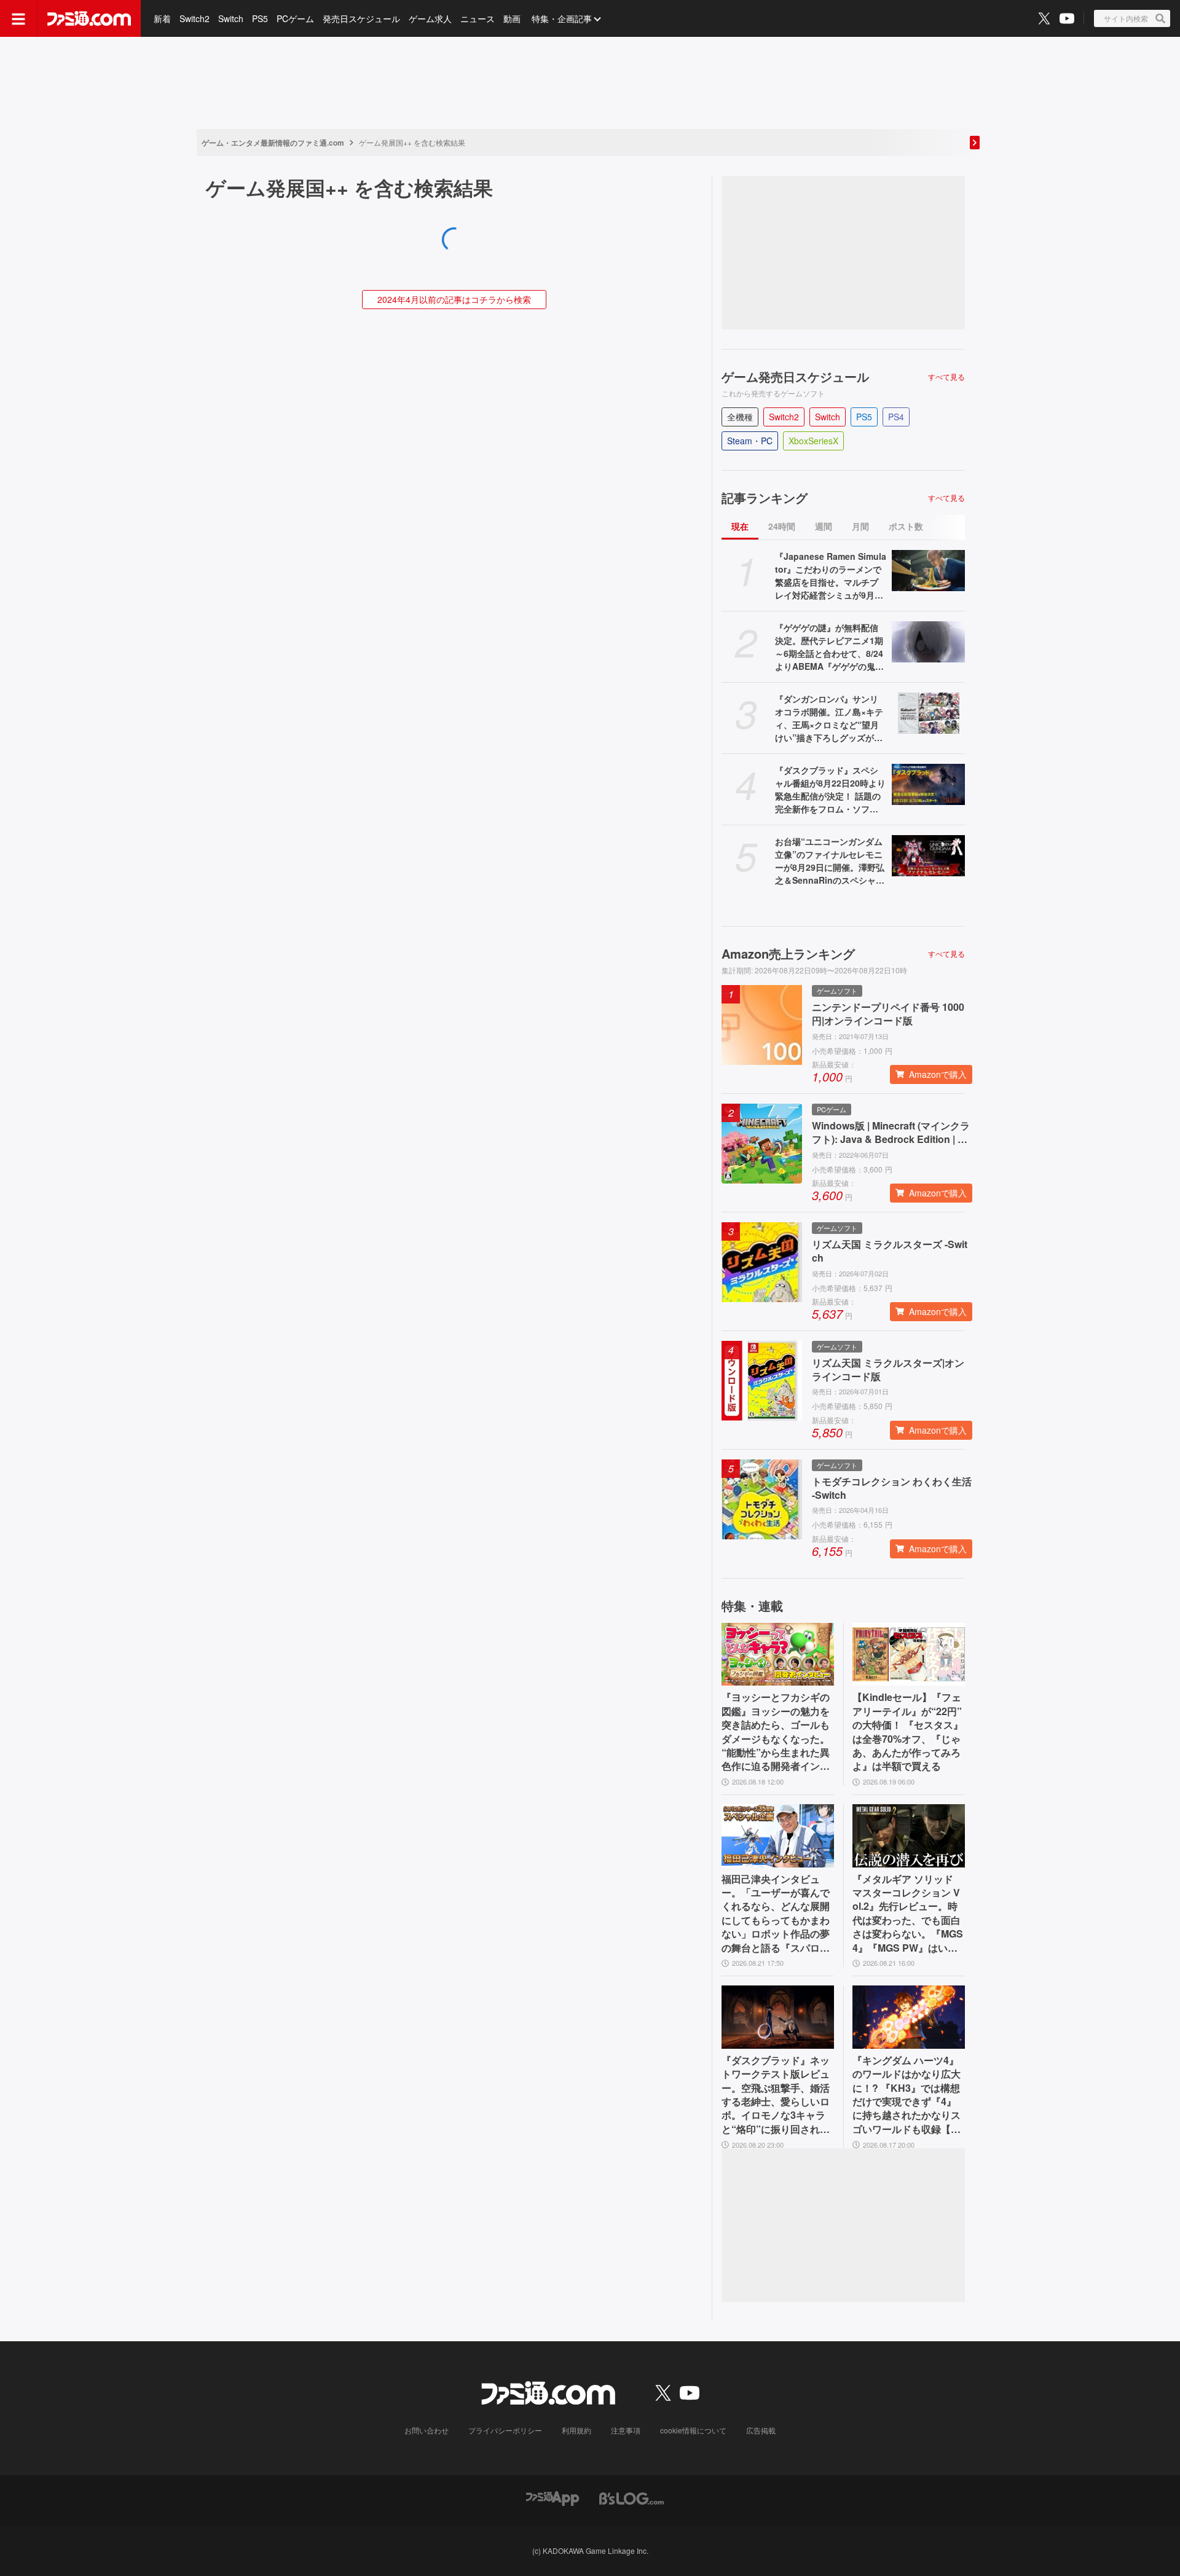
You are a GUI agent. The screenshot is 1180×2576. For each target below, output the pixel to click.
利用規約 (576, 2430)
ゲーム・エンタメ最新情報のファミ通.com (273, 143)
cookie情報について (693, 2430)
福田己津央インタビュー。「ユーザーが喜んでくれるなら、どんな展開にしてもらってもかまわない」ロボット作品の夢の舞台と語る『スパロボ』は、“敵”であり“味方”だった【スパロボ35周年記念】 (776, 1914)
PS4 (896, 417)
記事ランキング (765, 498)
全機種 (740, 417)
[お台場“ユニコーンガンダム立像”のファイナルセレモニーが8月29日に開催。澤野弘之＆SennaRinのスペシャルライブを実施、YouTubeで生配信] (928, 856)
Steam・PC (750, 441)
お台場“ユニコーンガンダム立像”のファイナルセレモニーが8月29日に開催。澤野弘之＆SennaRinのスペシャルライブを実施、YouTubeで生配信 (830, 861)
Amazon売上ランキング (788, 954)
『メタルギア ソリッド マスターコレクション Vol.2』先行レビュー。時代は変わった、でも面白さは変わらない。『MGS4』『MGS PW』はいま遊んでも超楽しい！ (908, 1914)
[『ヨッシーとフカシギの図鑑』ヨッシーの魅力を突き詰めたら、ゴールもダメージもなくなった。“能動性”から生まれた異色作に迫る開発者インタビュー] (778, 1655)
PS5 (260, 18)
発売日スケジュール (361, 18)
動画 (512, 18)
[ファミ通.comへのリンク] (89, 18)
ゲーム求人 (430, 18)
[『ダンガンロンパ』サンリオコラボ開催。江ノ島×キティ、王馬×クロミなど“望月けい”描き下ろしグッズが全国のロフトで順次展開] (928, 713)
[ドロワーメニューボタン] (18, 18)
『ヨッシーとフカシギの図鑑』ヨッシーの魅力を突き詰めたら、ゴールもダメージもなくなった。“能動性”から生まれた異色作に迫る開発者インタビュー (776, 1732)
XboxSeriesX (813, 441)
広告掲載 (761, 2430)
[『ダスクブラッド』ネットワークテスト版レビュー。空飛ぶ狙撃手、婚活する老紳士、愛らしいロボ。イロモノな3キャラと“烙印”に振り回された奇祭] (778, 2017)
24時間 (782, 526)
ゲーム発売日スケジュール (795, 377)
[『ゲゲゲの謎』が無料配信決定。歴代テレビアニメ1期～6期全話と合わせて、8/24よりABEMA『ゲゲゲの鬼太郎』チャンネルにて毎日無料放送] (928, 642)
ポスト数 (906, 526)
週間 (824, 526)
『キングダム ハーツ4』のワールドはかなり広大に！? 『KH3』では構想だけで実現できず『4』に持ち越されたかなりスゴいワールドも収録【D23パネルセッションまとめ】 (908, 2095)
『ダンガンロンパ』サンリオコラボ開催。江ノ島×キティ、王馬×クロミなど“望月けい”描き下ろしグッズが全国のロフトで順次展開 (829, 718)
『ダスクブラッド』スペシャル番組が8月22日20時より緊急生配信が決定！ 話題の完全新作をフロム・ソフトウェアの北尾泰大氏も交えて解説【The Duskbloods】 (830, 790)
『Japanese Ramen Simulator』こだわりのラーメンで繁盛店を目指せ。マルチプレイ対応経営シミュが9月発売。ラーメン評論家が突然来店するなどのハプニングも (831, 576)
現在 (740, 526)
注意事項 (626, 2430)
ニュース (478, 18)
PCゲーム (295, 18)
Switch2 (195, 18)
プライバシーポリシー (505, 2430)
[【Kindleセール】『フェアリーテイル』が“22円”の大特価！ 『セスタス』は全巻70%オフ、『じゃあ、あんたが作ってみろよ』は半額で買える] (909, 1655)
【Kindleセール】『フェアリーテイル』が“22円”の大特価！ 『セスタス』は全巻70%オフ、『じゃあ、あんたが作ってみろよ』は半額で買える (908, 1732)
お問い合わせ (427, 2430)
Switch (231, 18)
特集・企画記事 (562, 18)
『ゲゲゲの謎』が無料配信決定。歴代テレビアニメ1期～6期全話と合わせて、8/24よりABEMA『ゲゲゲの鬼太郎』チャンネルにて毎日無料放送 (829, 647)
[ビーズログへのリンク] (631, 2497)
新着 (162, 18)
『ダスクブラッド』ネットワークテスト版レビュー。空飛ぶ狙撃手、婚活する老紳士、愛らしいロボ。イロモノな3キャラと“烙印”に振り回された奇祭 (776, 2095)
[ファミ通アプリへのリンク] (553, 2497)
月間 (860, 526)
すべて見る (946, 377)
